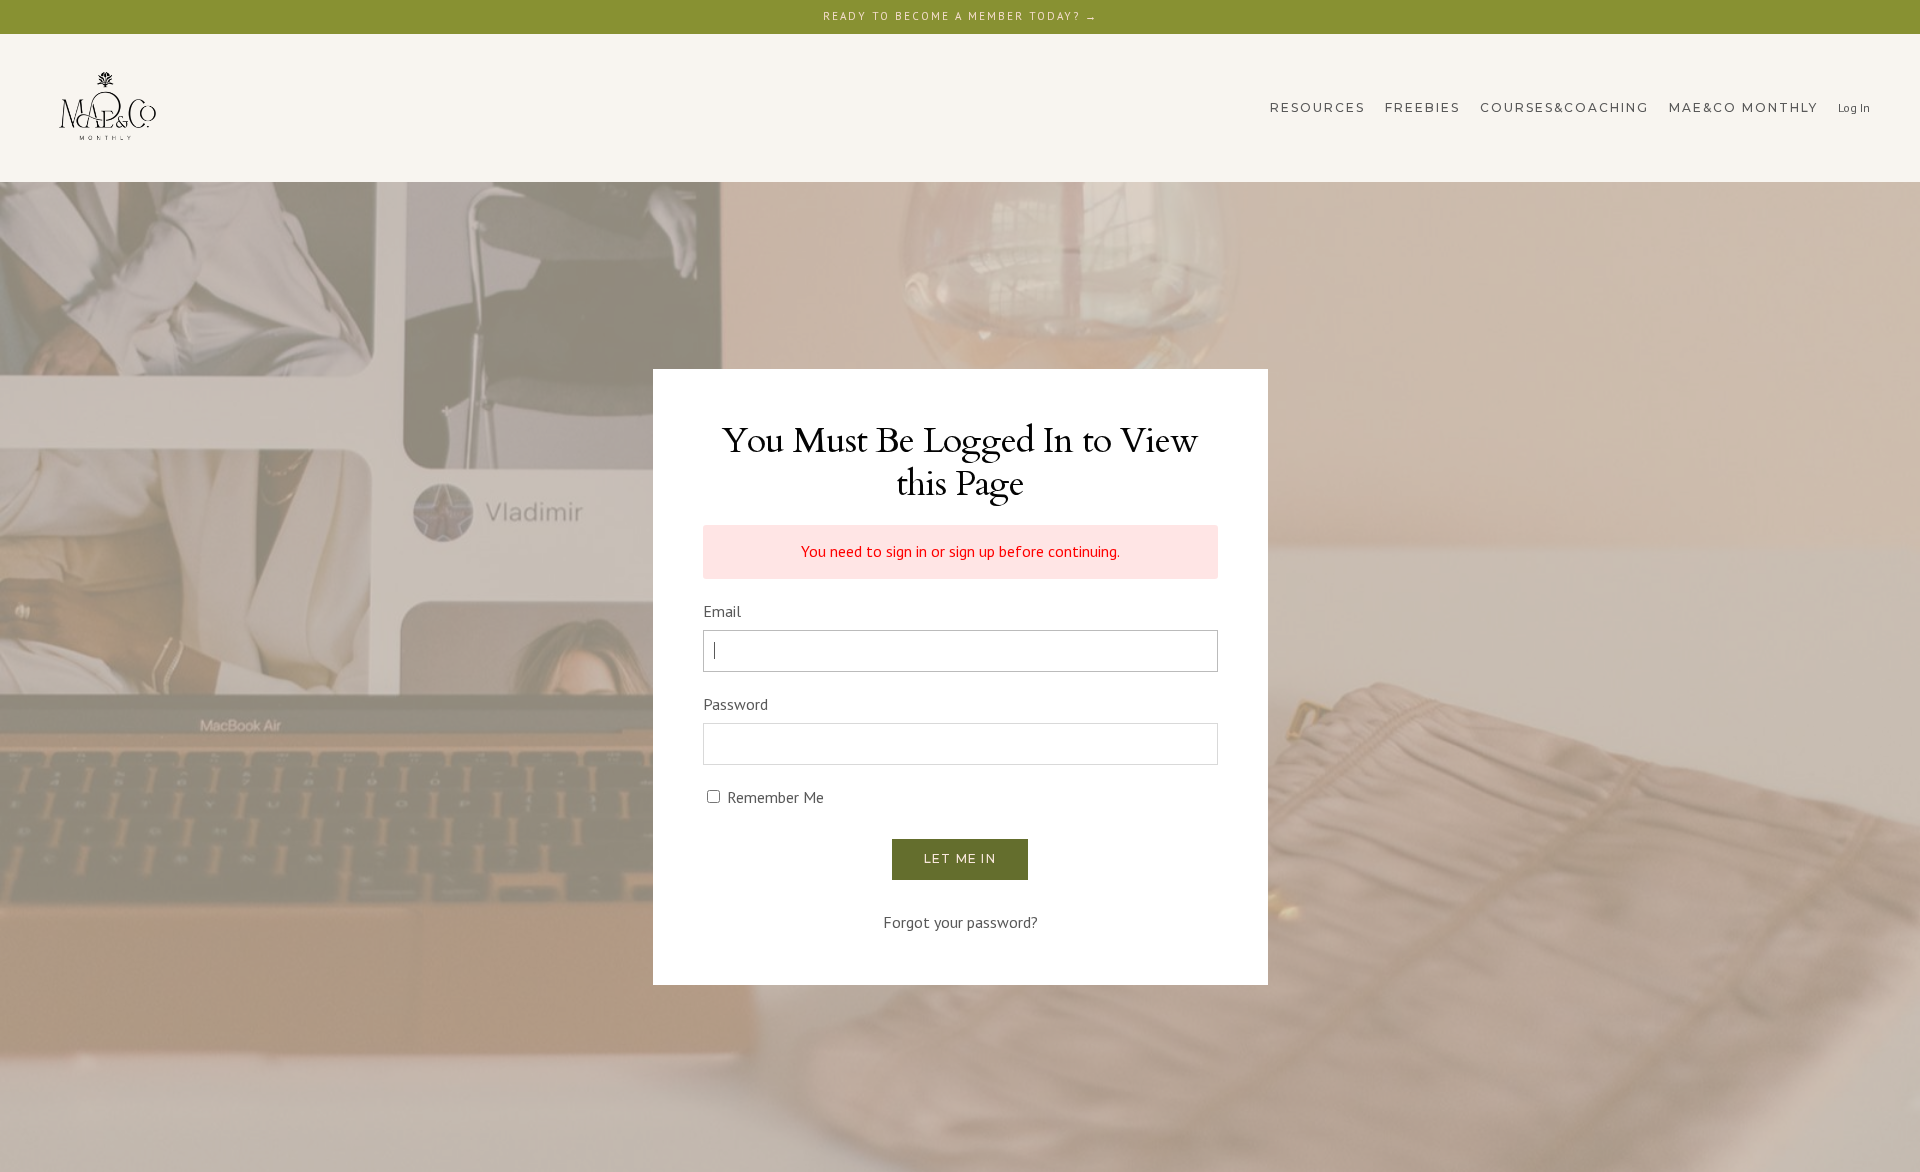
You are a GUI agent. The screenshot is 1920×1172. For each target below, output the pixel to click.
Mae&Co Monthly (1743, 107)
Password (735, 704)
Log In (1854, 107)
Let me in (960, 858)
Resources (1317, 107)
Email (722, 611)
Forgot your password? (960, 922)
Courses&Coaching (1564, 107)
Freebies (1422, 107)
